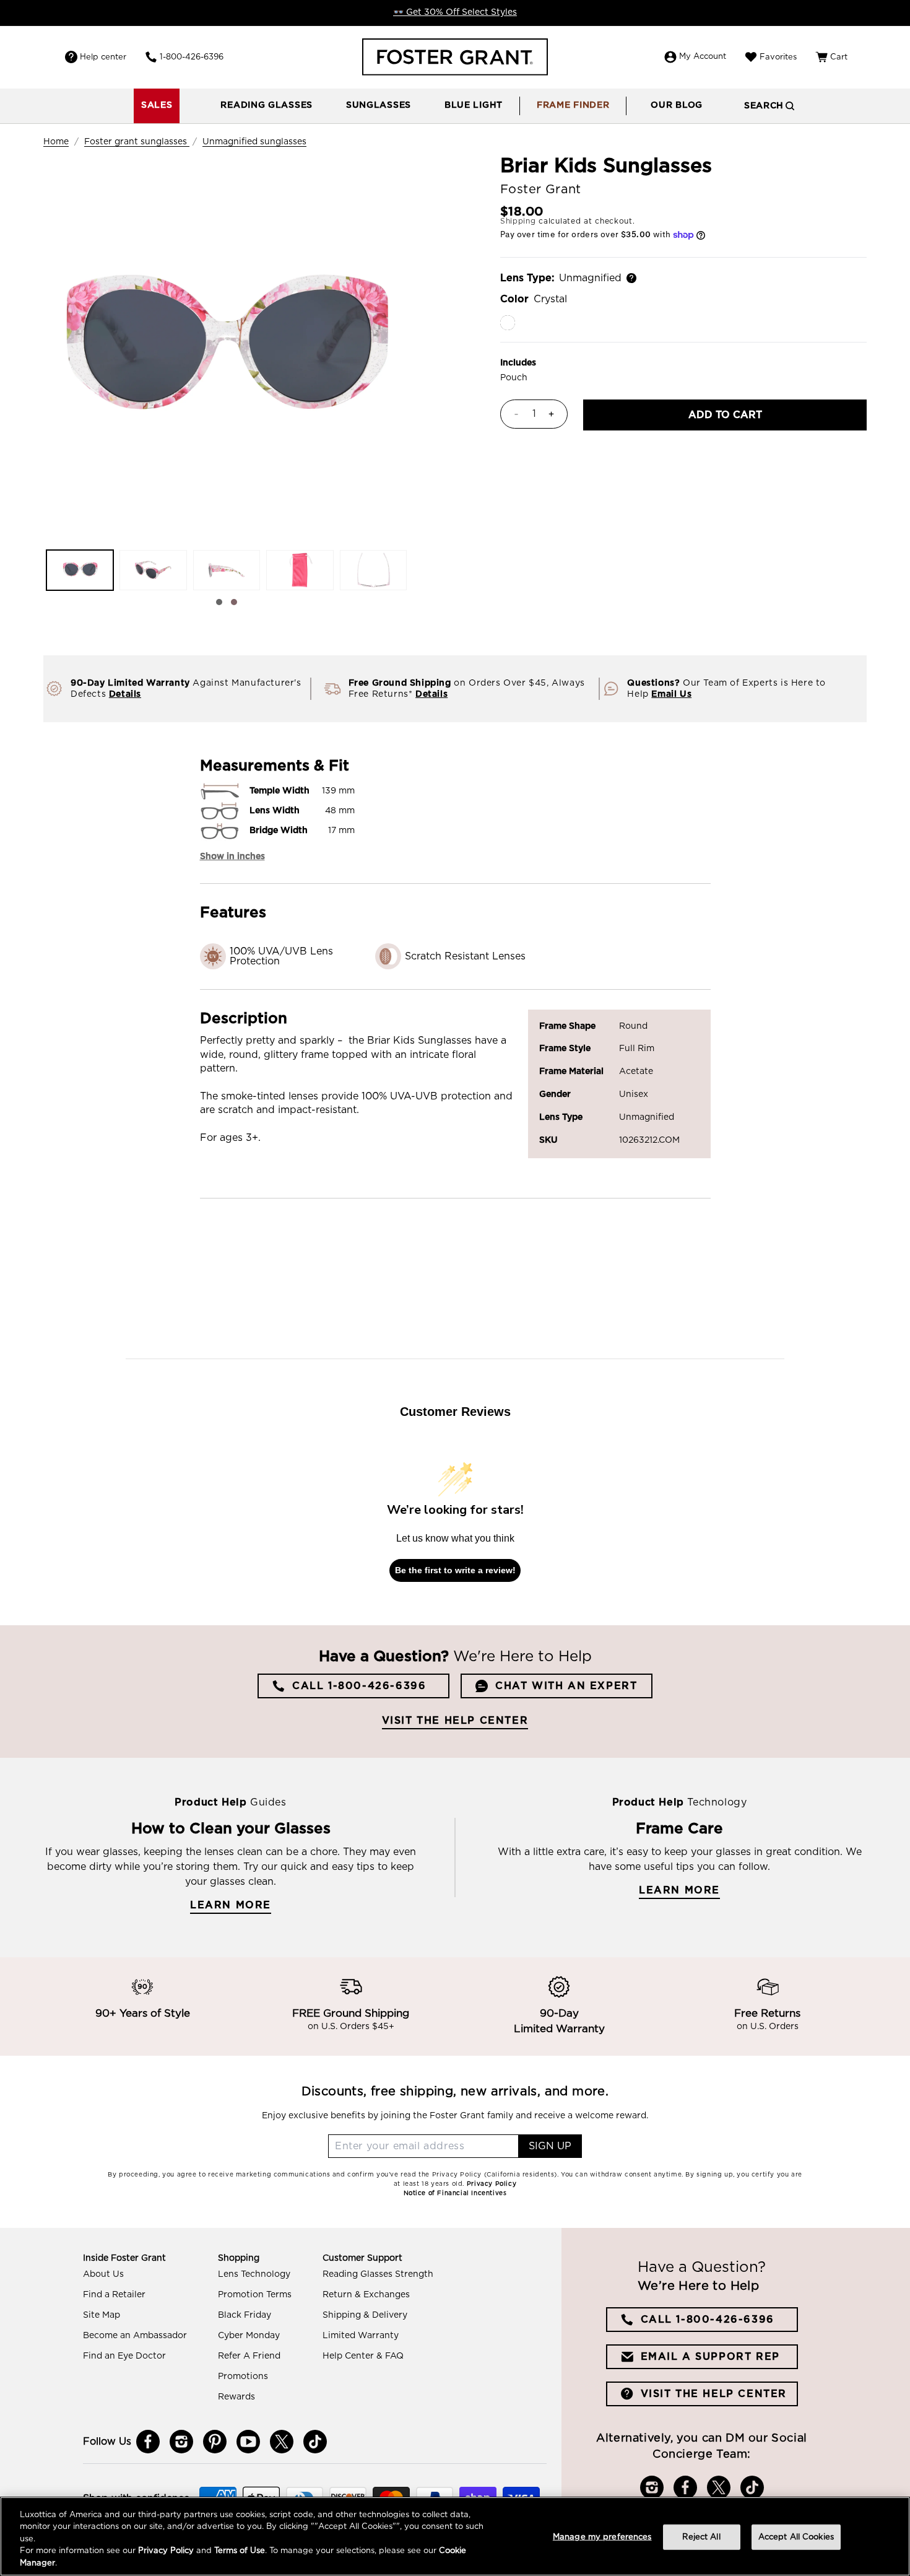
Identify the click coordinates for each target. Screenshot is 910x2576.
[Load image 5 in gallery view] (373, 570)
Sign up (550, 2146)
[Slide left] (219, 602)
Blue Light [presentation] (474, 105)
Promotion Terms (255, 2295)
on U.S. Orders (768, 2027)
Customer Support (362, 2258)
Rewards (236, 2397)
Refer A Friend (249, 2356)
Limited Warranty (361, 2336)
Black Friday (245, 2315)
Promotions (243, 2377)
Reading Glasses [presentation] (266, 105)
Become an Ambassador (135, 2336)
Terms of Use (240, 2552)
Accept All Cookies (796, 2537)
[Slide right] (234, 602)
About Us (103, 2274)
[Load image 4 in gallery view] (300, 570)
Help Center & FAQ (363, 2356)
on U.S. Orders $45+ (351, 2027)
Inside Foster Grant (124, 2258)
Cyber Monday (249, 2336)
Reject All (701, 2537)
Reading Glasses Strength (378, 2274)
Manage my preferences (602, 2537)
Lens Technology (254, 2274)
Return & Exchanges (366, 2295)
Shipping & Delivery (365, 2315)
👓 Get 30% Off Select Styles (455, 12)
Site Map (102, 2315)
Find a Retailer (114, 2295)
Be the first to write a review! (455, 1570)
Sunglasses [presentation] (379, 105)
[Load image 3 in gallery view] (227, 570)
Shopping (239, 2258)
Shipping (518, 221)
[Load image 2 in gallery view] (153, 570)
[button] (266, 106)
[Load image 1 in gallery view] (80, 570)
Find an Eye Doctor (124, 2356)
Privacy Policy (166, 2552)
